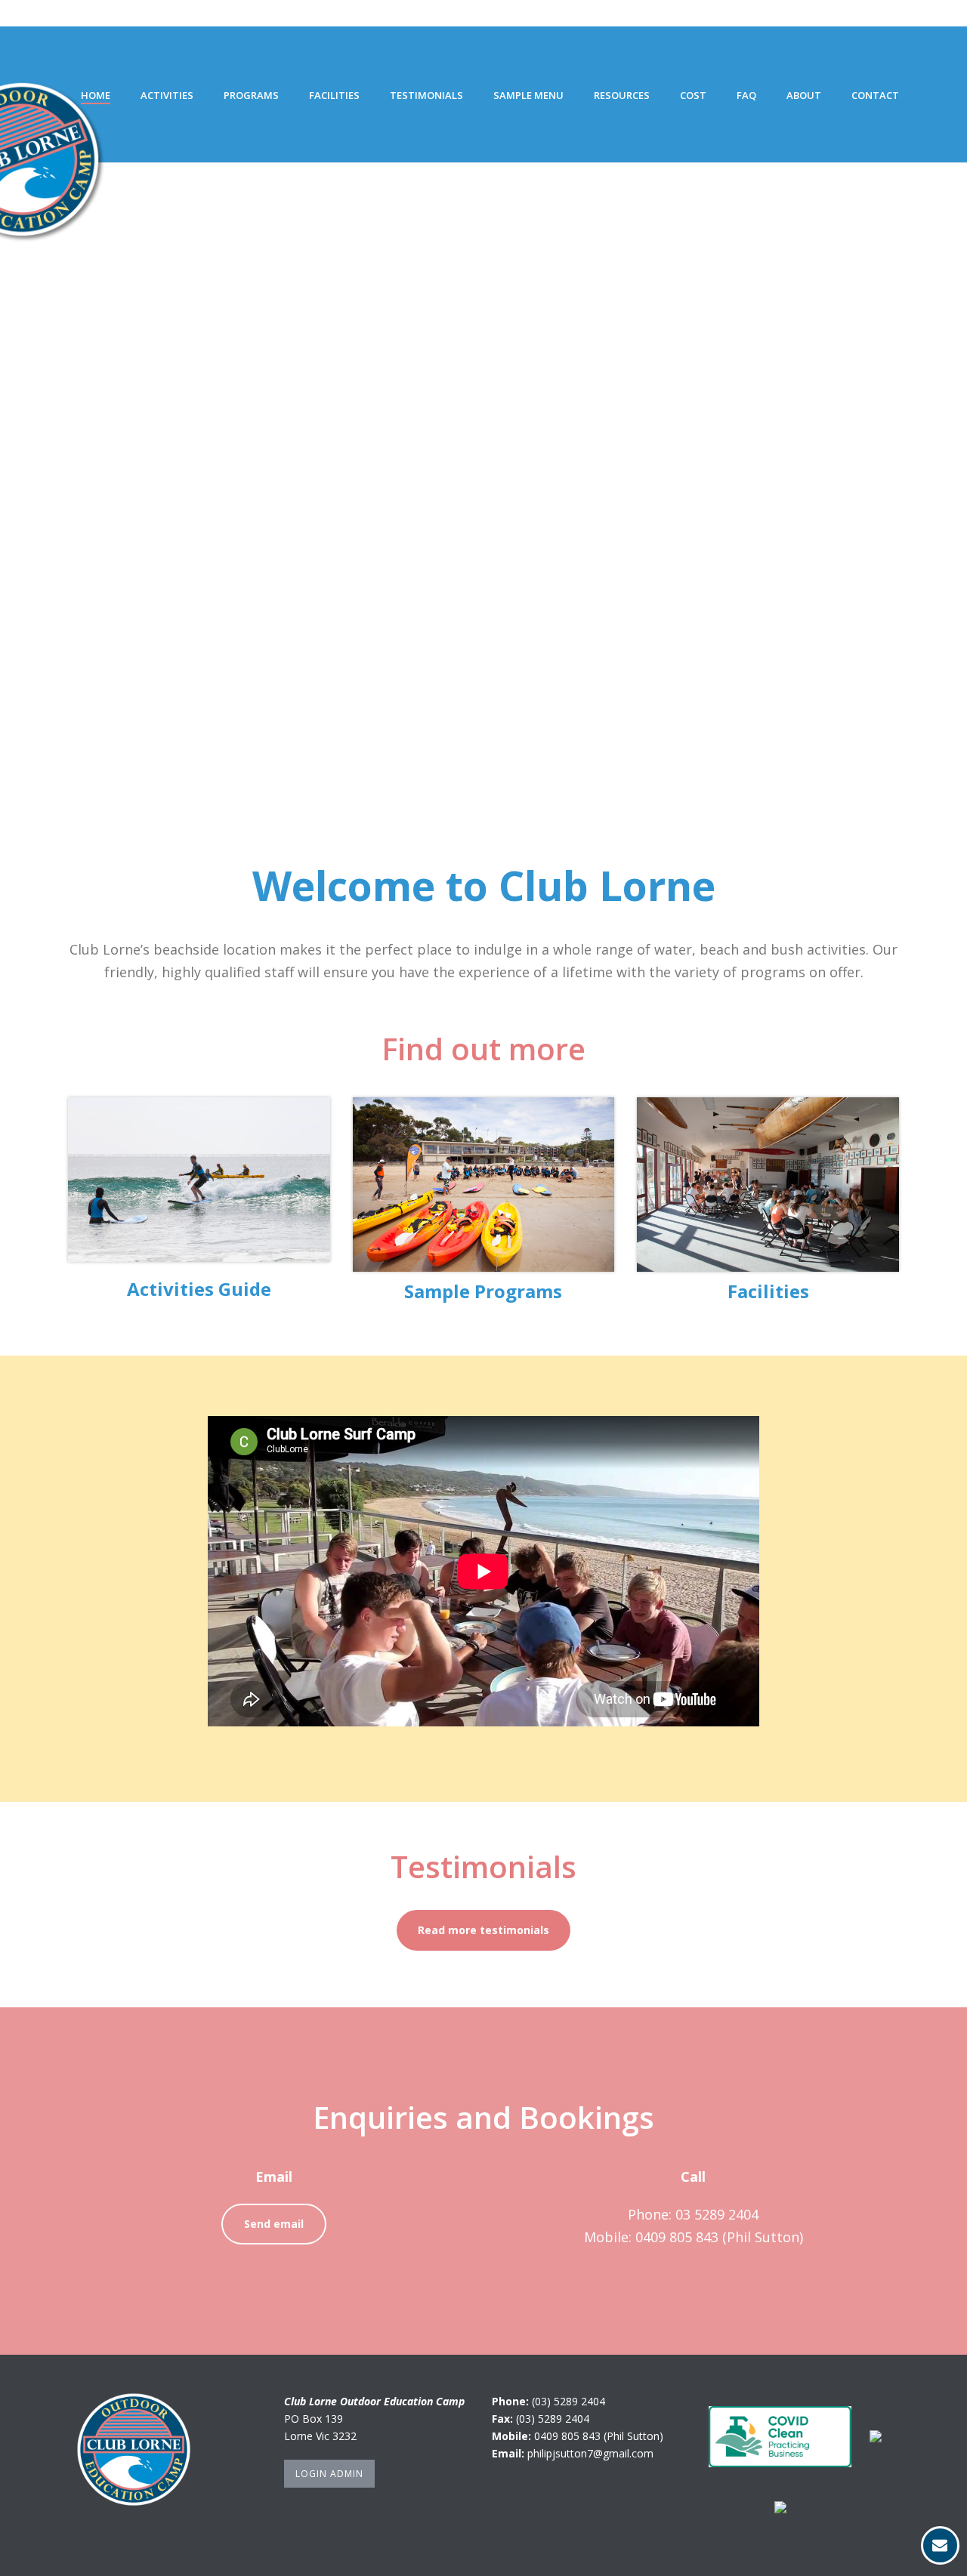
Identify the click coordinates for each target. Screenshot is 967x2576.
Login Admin (329, 2474)
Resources (622, 95)
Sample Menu (528, 95)
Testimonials (426, 95)
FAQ (746, 95)
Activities (167, 95)
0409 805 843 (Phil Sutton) (599, 2436)
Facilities (334, 95)
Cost (693, 95)
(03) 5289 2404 (568, 2401)
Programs (251, 95)
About (804, 95)
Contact (875, 95)
